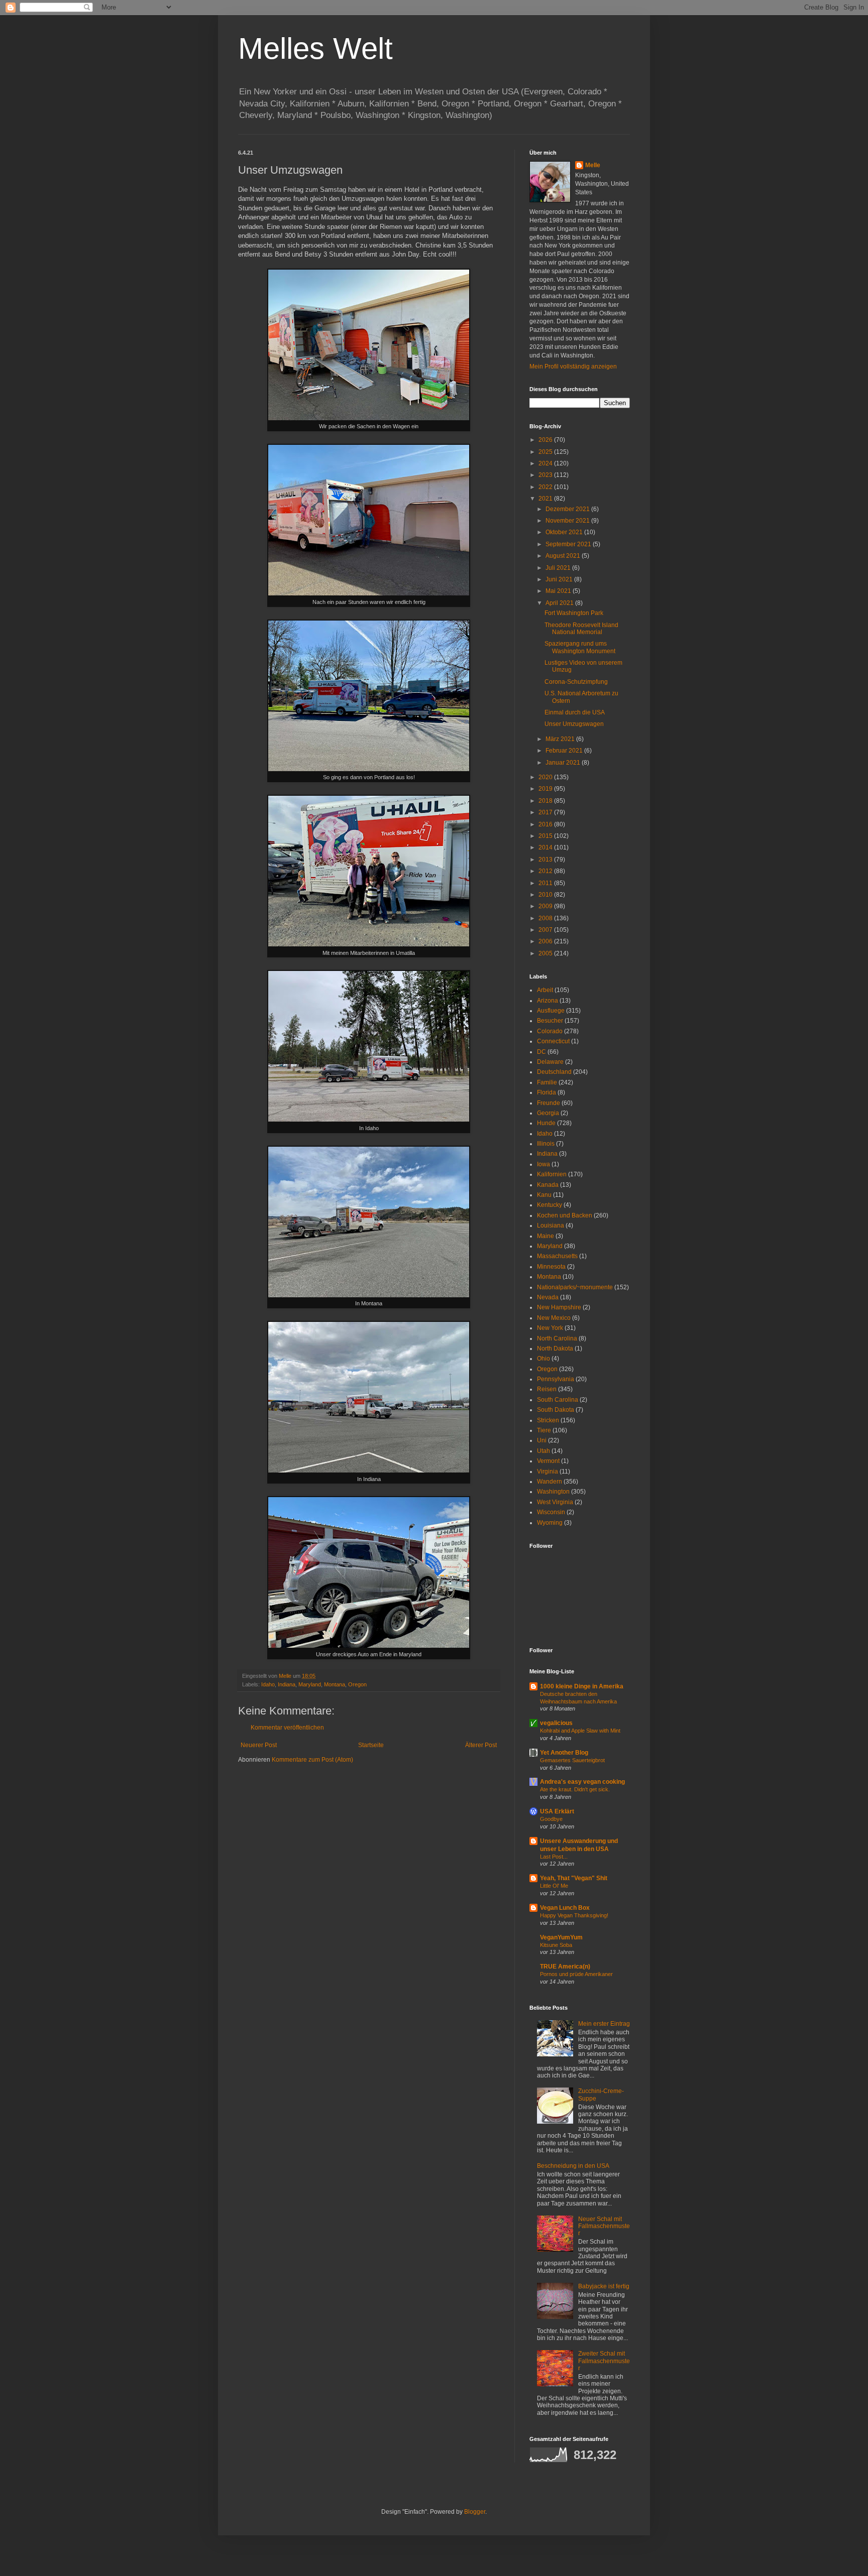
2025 (546, 452)
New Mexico (554, 1318)
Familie (547, 1082)
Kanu (544, 1195)
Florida (547, 1092)
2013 (546, 860)
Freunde (549, 1103)
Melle (593, 165)
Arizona (548, 1001)
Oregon (357, 1684)
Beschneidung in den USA (573, 2166)
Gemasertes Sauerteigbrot (572, 1760)
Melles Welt (315, 48)
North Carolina (557, 1338)
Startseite (371, 1745)
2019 (546, 789)
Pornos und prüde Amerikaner (576, 1974)
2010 (546, 895)
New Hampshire (559, 1307)
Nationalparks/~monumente (575, 1287)
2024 (546, 463)
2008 (546, 918)
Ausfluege (551, 1011)
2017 (546, 812)
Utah (544, 1451)
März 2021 (561, 739)
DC (541, 1052)
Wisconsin (551, 1512)
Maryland (310, 1684)
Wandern (550, 1482)
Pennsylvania (556, 1379)
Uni (542, 1440)
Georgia (548, 1113)
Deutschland (554, 1072)
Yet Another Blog (564, 1753)
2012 (546, 871)
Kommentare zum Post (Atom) (312, 1760)
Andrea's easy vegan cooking (582, 1782)
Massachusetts (557, 1256)
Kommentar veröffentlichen (287, 1728)
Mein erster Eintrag (604, 2024)
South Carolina (558, 1400)
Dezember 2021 (568, 509)
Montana (335, 1684)
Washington (553, 1492)
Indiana (287, 1684)
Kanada (548, 1185)
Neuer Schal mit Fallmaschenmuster (604, 2226)
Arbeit (545, 990)
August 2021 (564, 556)
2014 (546, 847)
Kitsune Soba (556, 1945)
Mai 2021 (559, 591)
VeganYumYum (561, 1937)
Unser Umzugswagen (574, 724)
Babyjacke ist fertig (604, 2286)
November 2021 (568, 521)
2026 (546, 440)
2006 (546, 941)
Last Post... (554, 1857)
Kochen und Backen (565, 1215)
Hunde (546, 1123)
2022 (546, 487)
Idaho (268, 1684)
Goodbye (551, 1819)
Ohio (544, 1359)
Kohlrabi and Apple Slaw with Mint (580, 1731)
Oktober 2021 (565, 532)
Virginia (548, 1471)
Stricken (548, 1420)
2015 (546, 836)
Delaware (550, 1062)
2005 (546, 953)
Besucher (550, 1021)
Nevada (548, 1297)
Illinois (546, 1144)
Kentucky (550, 1205)
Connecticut (553, 1041)
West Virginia (555, 1502)
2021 (546, 499)
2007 (546, 930)
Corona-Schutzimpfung (576, 682)
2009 (546, 906)
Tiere (544, 1430)
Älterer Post (481, 1745)
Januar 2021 (564, 763)
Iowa (544, 1164)
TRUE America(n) (565, 1967)
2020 (546, 777)
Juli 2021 (559, 568)
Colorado (550, 1031)
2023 (546, 475)
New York (550, 1328)
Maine (546, 1236)
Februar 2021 (565, 751)
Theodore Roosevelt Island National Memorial (581, 629)
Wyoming (550, 1523)
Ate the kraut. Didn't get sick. (575, 1789)
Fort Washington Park (574, 613)
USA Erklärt (557, 1811)
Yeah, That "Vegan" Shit (574, 1878)
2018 (546, 801)
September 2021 (569, 544)
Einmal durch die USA (575, 712)
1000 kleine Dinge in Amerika (582, 1686)
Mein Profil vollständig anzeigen (573, 366)
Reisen (547, 1389)
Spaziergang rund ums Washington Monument (580, 647)
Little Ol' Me (554, 1886)
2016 (546, 824)
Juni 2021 (560, 579)
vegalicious (556, 1723)
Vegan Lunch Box (565, 1908)
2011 (546, 883)
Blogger (475, 2512)
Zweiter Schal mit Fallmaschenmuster (604, 2361)
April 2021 (560, 603)
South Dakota (556, 1410)
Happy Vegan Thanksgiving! (574, 1915)
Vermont (548, 1461)
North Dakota (555, 1348)
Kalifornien (552, 1174)
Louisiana (551, 1225)
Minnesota (551, 1267)
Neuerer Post (259, 1745)
